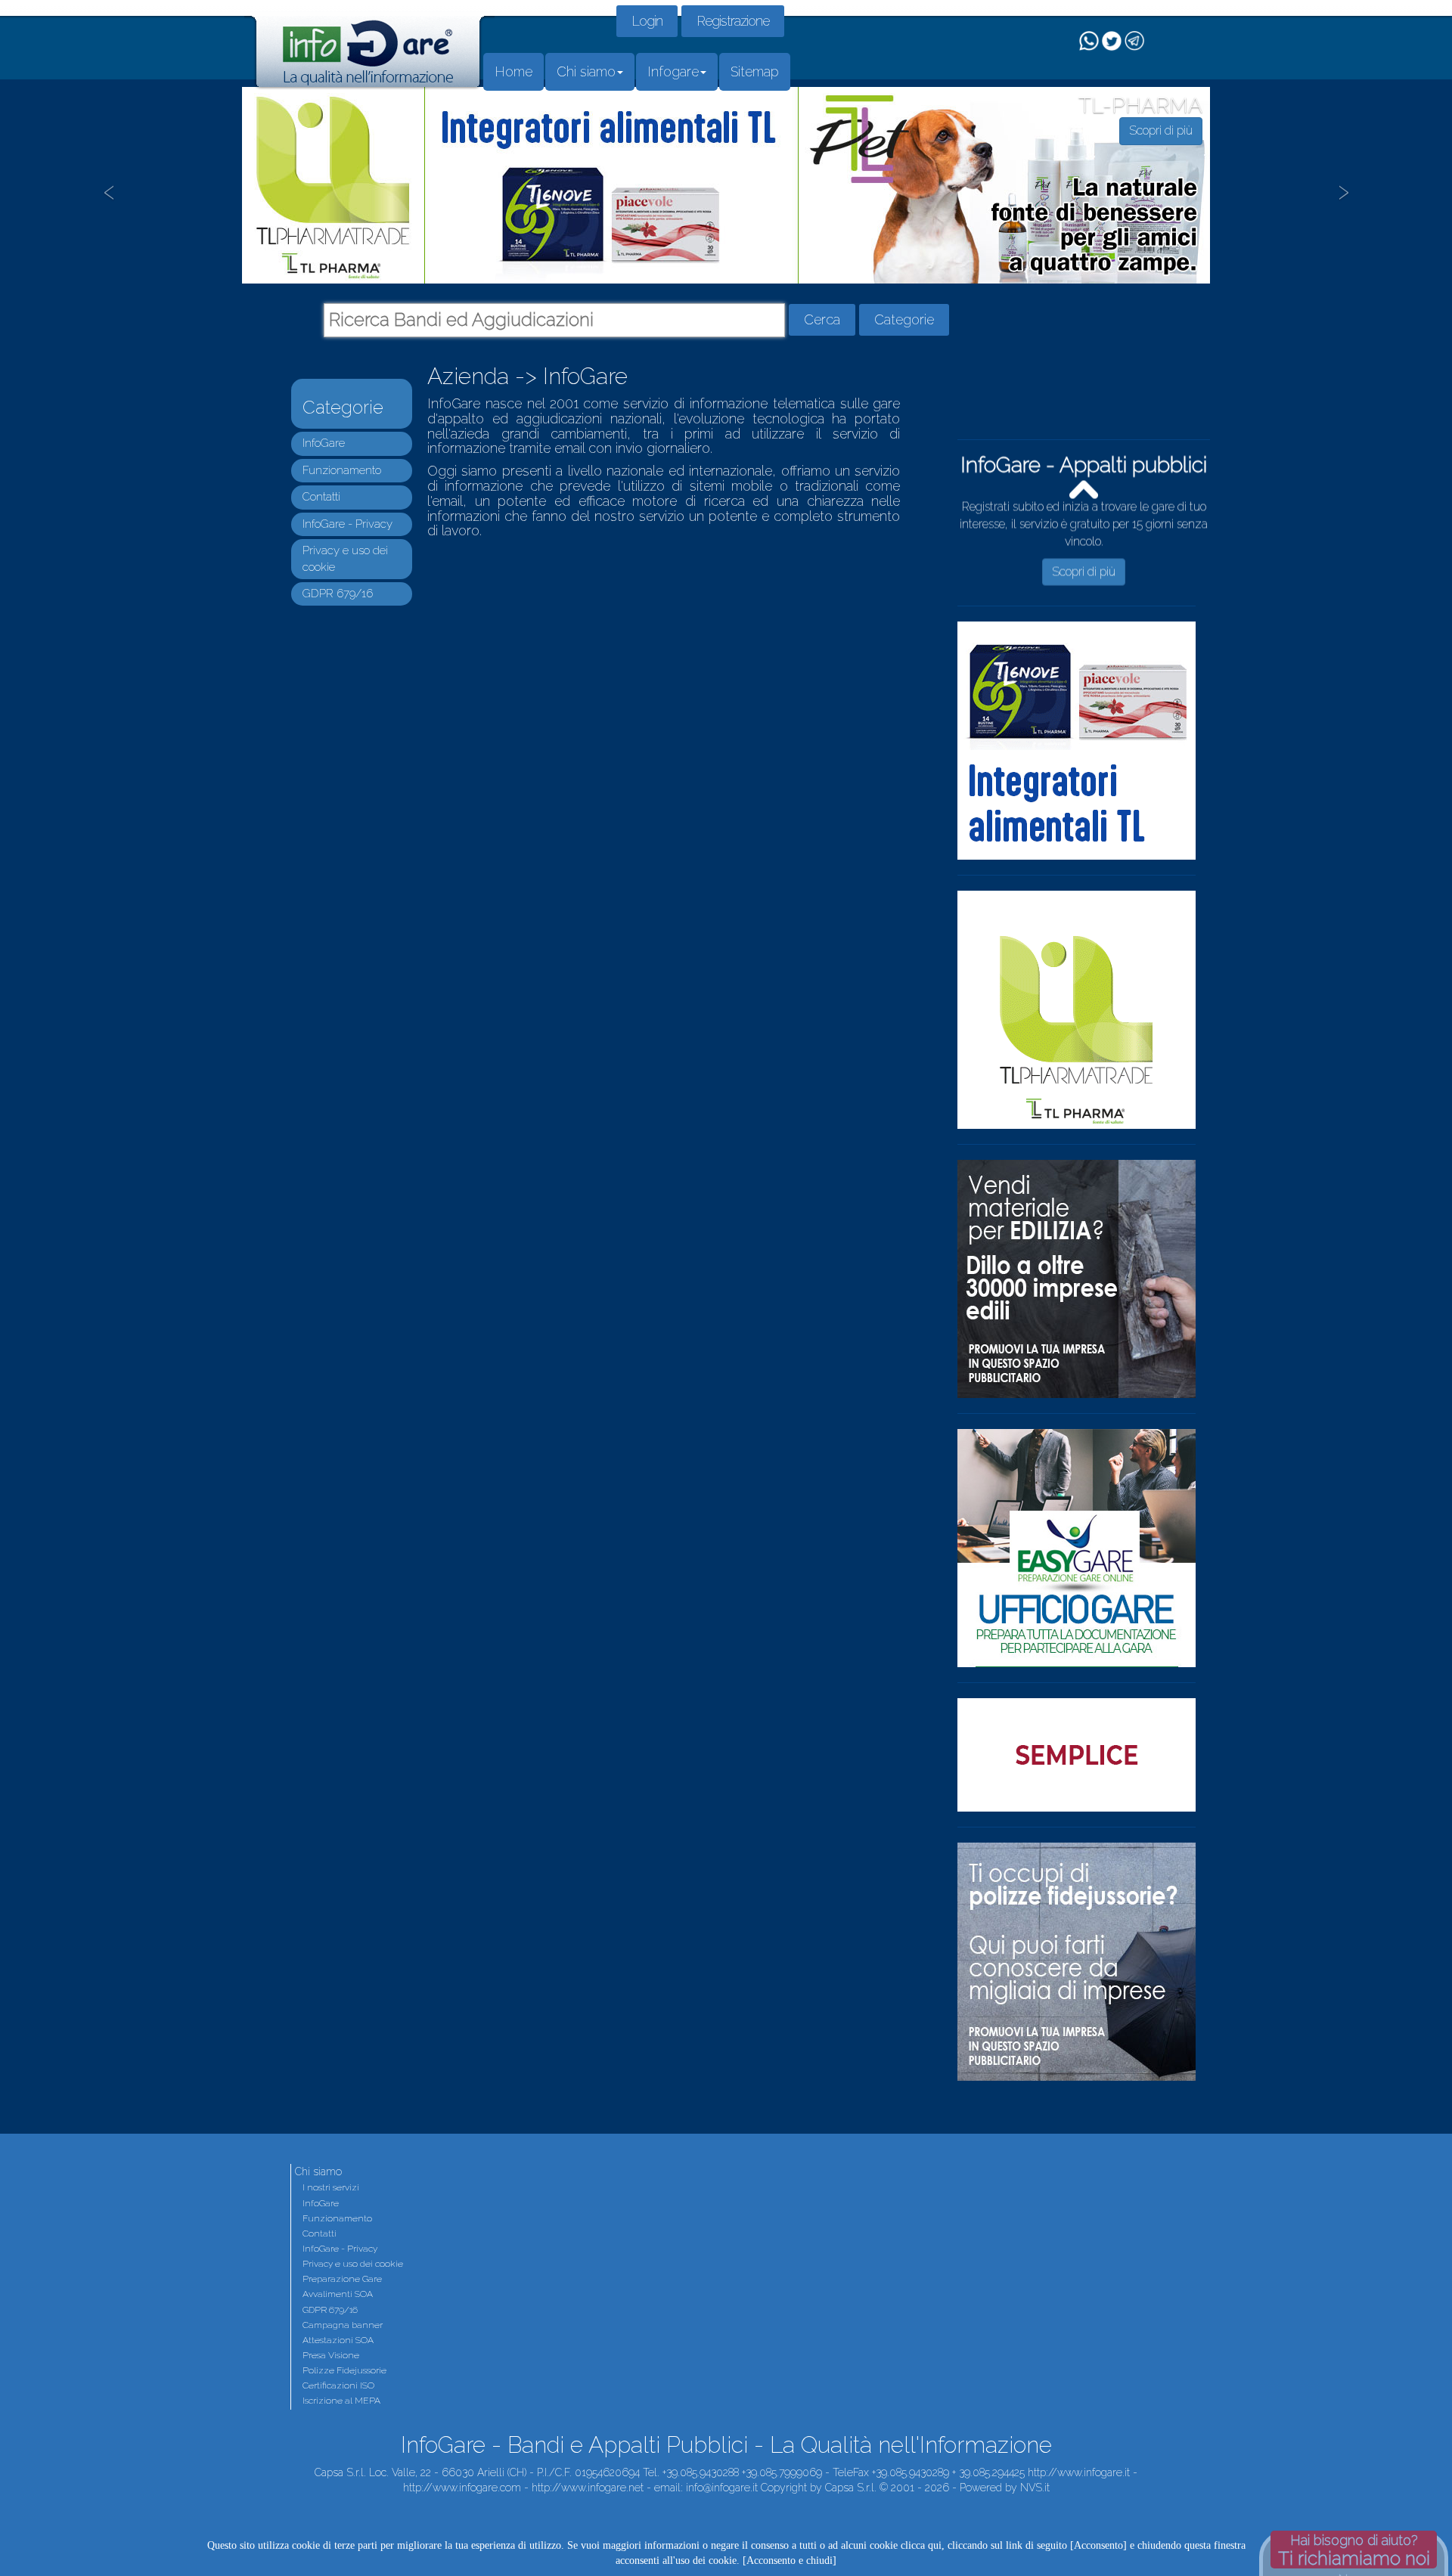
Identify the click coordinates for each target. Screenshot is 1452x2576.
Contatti (321, 497)
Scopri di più (1084, 577)
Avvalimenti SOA (338, 2294)
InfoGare (324, 443)
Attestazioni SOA (338, 2340)
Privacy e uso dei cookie (353, 2264)
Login (647, 21)
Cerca (822, 319)
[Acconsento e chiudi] (790, 2561)
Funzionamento (342, 470)
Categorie (904, 319)
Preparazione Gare (342, 2279)
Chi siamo (586, 71)
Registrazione (733, 21)
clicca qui (921, 2545)
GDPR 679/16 (338, 594)
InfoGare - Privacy (347, 524)
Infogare (673, 71)
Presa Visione (331, 2355)
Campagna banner (343, 2325)
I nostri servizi (331, 2187)
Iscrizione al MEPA (341, 2401)
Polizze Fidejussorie (344, 2370)
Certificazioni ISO (338, 2385)
